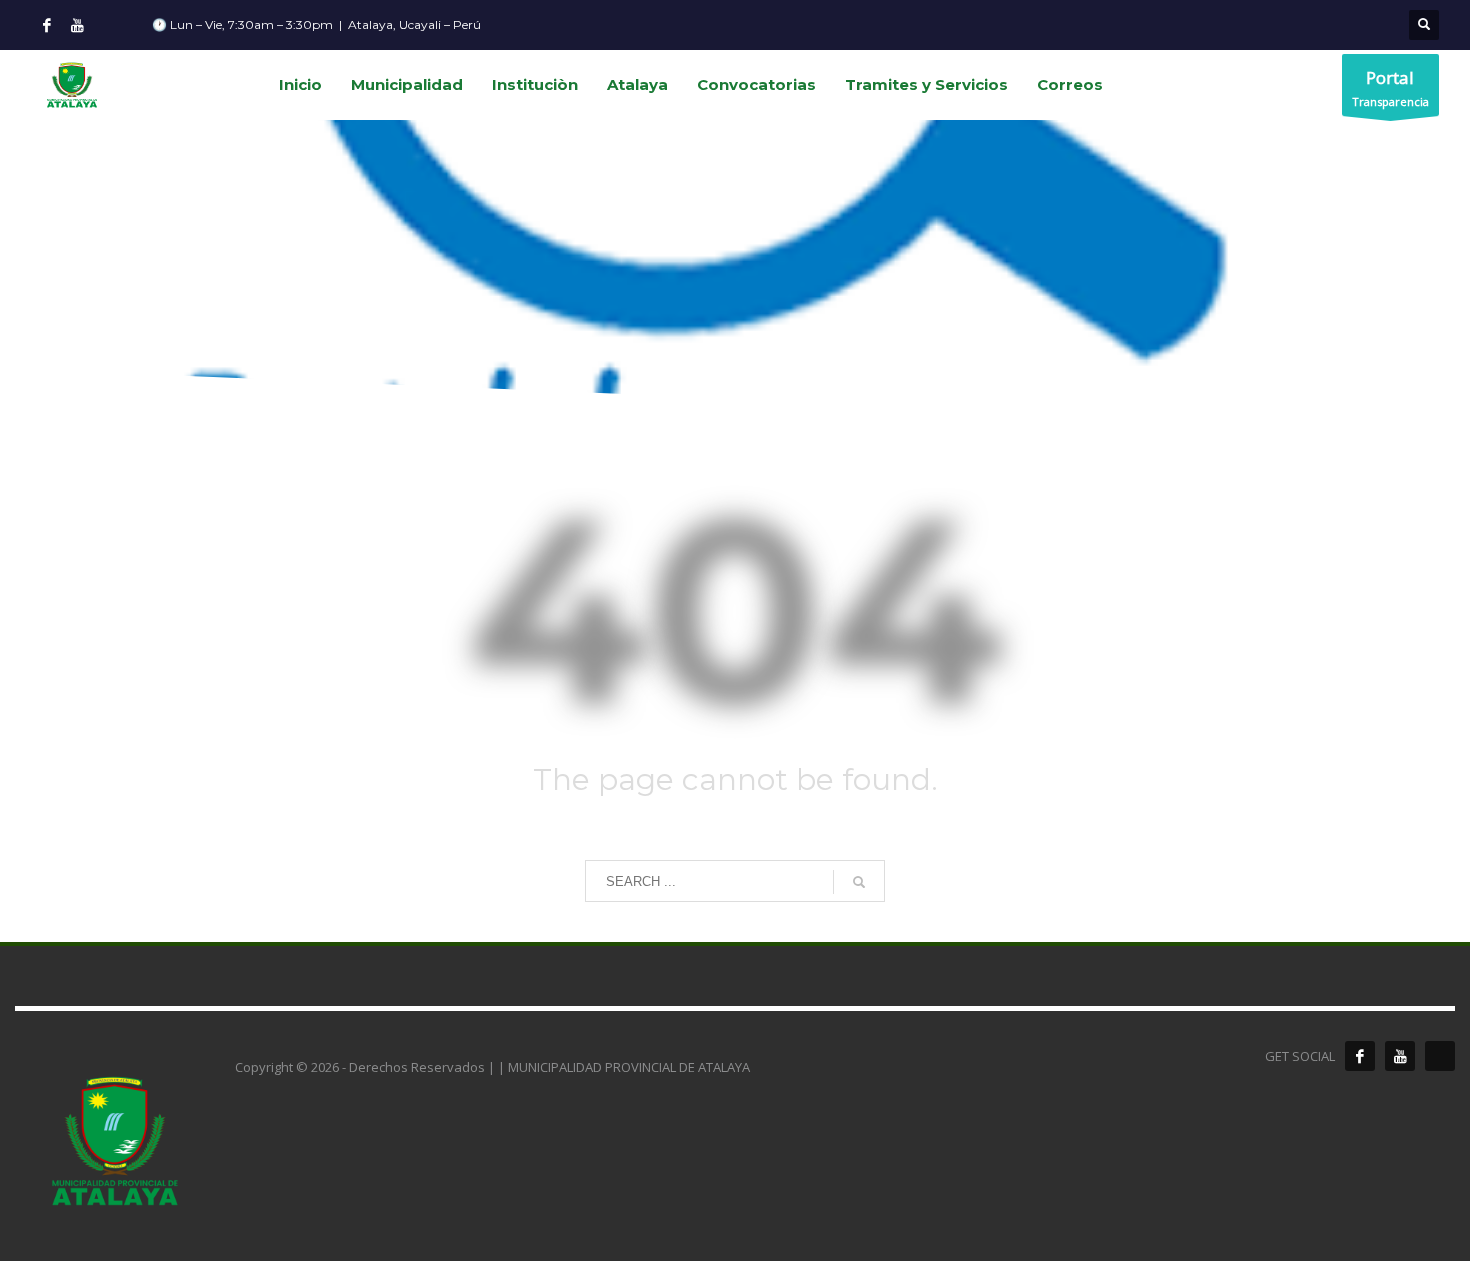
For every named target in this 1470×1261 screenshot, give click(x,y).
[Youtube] (77, 25)
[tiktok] (1440, 1056)
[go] (859, 882)
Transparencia (1390, 87)
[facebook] (1360, 1056)
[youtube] (1400, 1056)
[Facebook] (47, 25)
